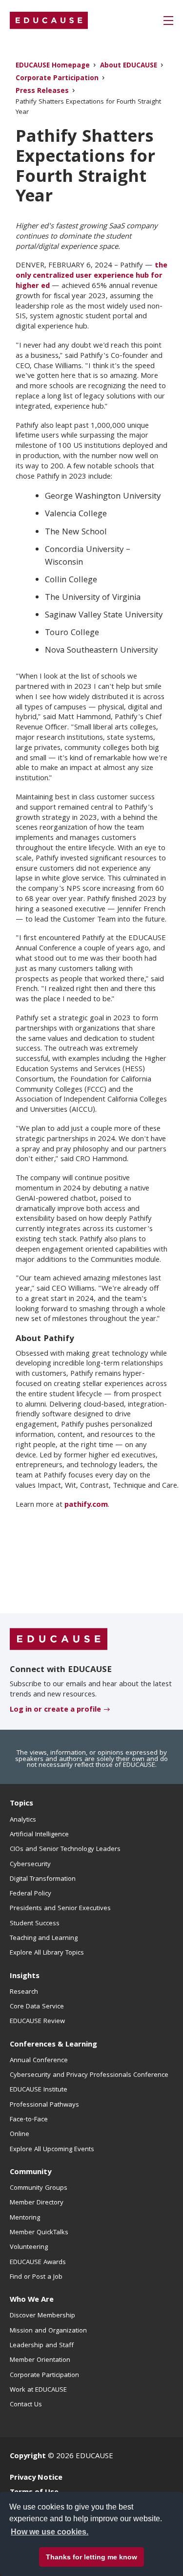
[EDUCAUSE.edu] (49, 21)
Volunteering (29, 2247)
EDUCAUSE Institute (39, 2090)
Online (20, 2135)
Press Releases (42, 92)
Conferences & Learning (53, 2045)
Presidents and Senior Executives (60, 1909)
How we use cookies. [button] (50, 2532)
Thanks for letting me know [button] (91, 2557)
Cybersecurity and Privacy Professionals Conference (89, 2075)
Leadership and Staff (42, 2346)
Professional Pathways (44, 2105)
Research (24, 1992)
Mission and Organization (48, 2331)
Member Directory (37, 2203)
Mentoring (25, 2218)
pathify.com (86, 1505)
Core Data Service (37, 2007)
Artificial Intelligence (39, 1835)
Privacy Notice (36, 2478)
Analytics (23, 1820)
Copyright (28, 2457)
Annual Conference (39, 2061)
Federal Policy (30, 1894)
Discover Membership (42, 2316)
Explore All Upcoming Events (52, 2150)
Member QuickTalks (39, 2233)
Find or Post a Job (36, 2277)
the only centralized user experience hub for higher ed (91, 276)
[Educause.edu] (59, 1639)
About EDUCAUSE (129, 66)
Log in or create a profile (55, 1710)
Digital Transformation (43, 1879)
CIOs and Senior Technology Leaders (65, 1849)
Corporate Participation (57, 79)
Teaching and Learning (44, 1938)
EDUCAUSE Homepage (53, 66)
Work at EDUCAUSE (38, 2390)
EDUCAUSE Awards (38, 2263)
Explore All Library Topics (47, 1953)
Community (30, 2173)
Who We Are (32, 2300)
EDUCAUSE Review (37, 2022)
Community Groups (39, 2188)
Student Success (35, 1924)
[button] (168, 21)
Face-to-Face (29, 2120)
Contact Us (26, 2405)
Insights (25, 1977)
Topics (21, 1804)
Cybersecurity (30, 1865)
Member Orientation (40, 2360)
